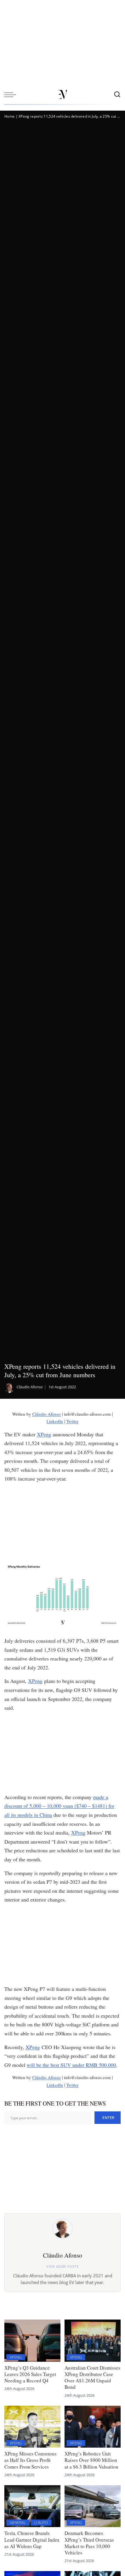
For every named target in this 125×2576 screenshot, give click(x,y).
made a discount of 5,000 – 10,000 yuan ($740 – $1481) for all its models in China (59, 1806)
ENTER (108, 2118)
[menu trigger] (12, 95)
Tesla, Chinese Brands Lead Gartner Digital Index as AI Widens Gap (32, 2539)
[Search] (117, 95)
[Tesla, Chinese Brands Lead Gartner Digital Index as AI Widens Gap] (32, 2506)
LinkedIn (55, 1421)
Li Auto (41, 2522)
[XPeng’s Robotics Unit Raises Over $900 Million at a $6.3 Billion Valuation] (93, 2427)
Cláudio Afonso (30, 1387)
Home (9, 116)
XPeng (44, 1434)
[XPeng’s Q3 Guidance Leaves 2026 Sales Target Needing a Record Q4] (32, 2341)
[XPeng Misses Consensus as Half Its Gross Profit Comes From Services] (32, 2427)
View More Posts (62, 2266)
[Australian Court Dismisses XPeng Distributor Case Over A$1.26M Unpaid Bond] (93, 2341)
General (18, 2522)
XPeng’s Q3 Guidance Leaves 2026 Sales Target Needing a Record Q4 (30, 2374)
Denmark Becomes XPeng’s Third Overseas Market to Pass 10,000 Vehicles (89, 2543)
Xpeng (16, 2357)
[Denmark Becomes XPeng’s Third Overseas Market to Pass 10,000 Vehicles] (93, 2506)
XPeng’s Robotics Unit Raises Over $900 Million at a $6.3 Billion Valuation (91, 2460)
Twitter (72, 1421)
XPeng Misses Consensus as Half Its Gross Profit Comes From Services (31, 2460)
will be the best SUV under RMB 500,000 (71, 2065)
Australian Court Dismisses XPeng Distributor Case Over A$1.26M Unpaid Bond (92, 2377)
